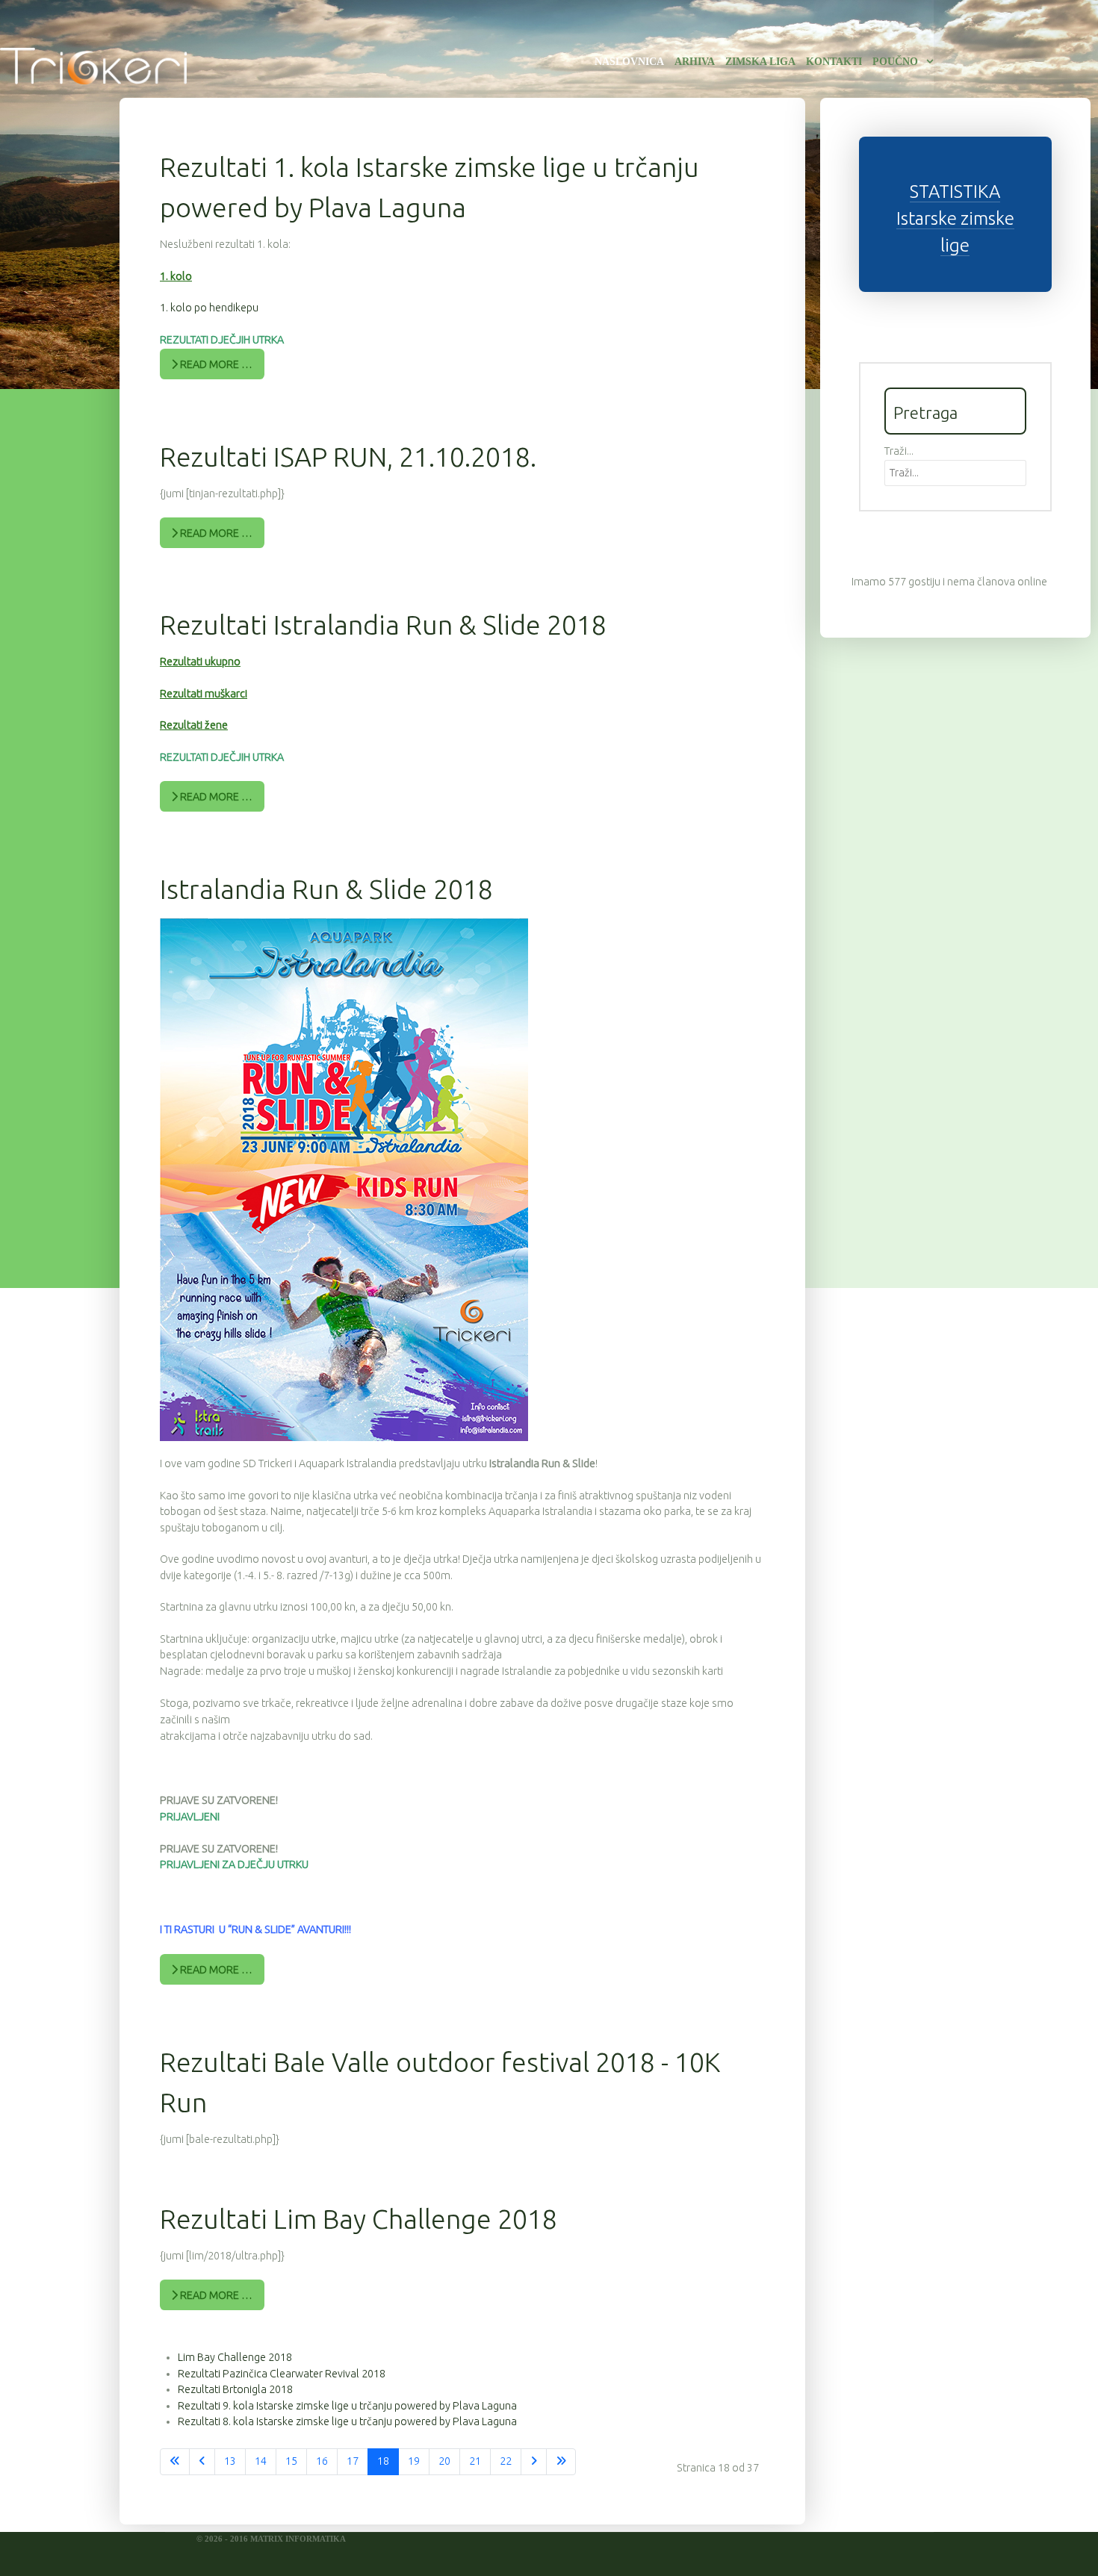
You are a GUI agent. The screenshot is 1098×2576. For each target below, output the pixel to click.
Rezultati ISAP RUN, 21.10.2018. (348, 457)
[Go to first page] (175, 2462)
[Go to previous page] (202, 2462)
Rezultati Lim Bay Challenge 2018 (359, 2219)
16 (322, 2461)
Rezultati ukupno (200, 662)
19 (414, 2461)
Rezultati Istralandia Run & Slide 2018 (383, 625)
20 (444, 2461)
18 (383, 2461)
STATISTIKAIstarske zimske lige (955, 218)
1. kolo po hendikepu (209, 308)
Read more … (215, 364)
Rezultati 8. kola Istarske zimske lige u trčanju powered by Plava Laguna (347, 2421)
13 (230, 2461)
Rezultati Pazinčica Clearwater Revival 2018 (282, 2374)
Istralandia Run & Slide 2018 (326, 889)
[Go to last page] (561, 2462)
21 (475, 2461)
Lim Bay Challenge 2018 (235, 2357)
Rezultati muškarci (204, 694)
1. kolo (176, 276)
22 (506, 2461)
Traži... (899, 451)
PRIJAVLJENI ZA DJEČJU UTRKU (234, 1864)
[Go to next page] (534, 2462)
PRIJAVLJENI (190, 1817)
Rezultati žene (194, 725)
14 (261, 2461)
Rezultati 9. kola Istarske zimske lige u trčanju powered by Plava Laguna (347, 2406)
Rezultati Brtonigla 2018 (235, 2389)
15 (291, 2461)
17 (353, 2461)
